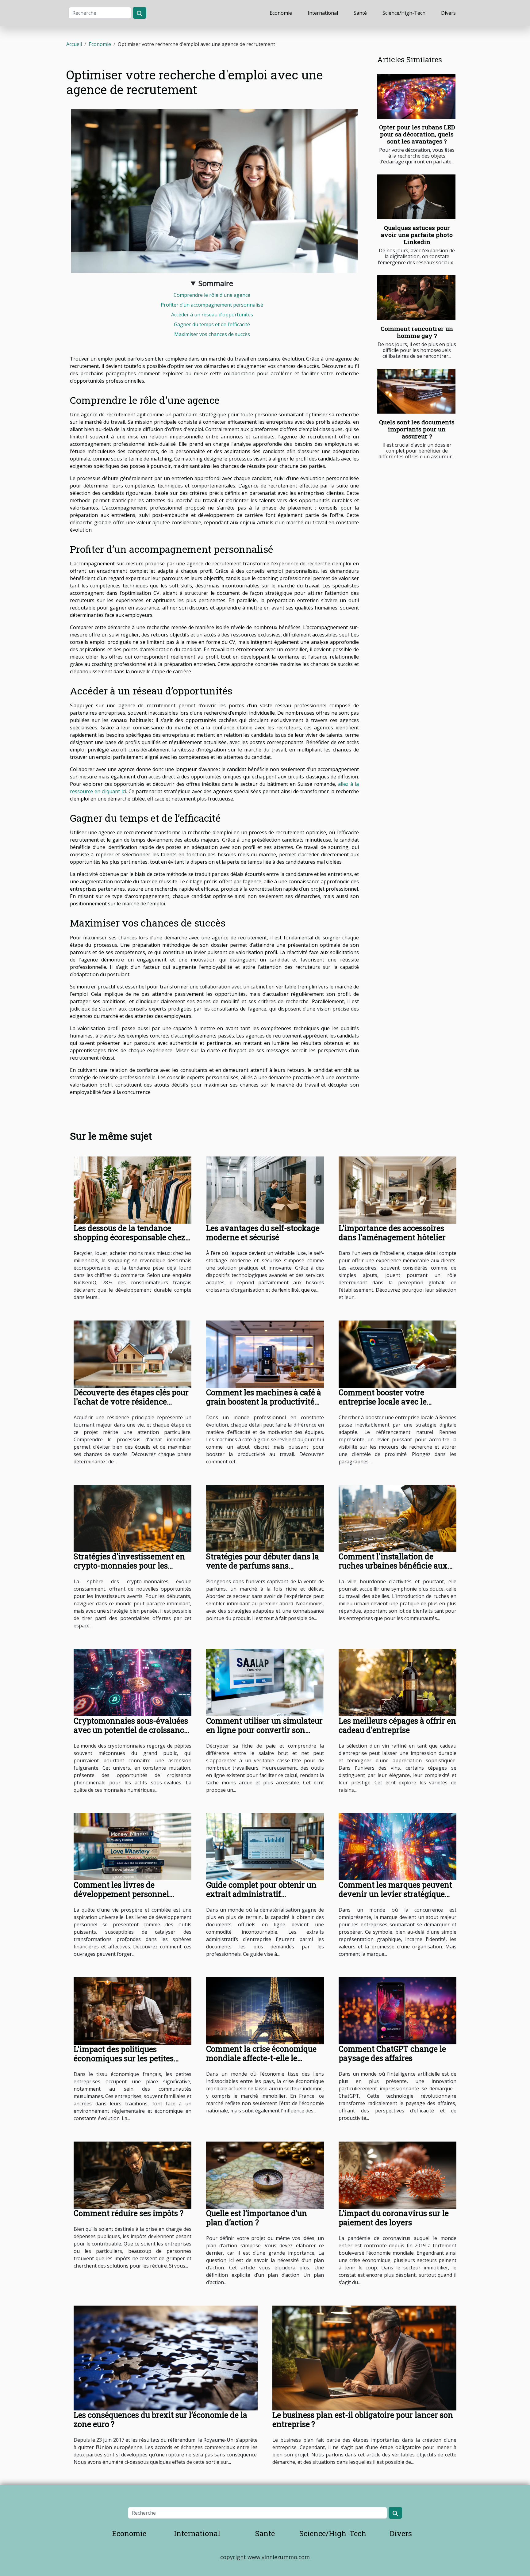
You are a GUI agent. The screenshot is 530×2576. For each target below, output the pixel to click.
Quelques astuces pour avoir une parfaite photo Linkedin (417, 235)
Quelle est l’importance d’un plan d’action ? (257, 2218)
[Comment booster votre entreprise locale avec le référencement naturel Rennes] (397, 1354)
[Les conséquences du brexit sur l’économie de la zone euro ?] (166, 2357)
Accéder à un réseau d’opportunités (212, 315)
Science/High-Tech (404, 13)
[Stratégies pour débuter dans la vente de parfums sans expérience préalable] (265, 1518)
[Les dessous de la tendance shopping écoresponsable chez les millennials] (132, 1190)
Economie (281, 13)
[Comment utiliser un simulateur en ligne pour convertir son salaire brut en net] (265, 1682)
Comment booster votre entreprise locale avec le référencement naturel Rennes (394, 1402)
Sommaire (216, 283)
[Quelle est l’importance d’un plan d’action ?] (265, 2174)
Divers (448, 13)
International (323, 13)
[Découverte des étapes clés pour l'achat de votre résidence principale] (132, 1354)
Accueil (74, 44)
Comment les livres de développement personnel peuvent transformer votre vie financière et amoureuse (129, 1899)
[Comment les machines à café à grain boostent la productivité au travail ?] (265, 1354)
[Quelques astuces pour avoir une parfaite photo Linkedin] (416, 197)
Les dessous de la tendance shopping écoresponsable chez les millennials (129, 1237)
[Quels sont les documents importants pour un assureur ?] (416, 391)
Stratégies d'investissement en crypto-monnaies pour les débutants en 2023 (129, 1566)
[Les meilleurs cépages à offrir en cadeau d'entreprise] (397, 1682)
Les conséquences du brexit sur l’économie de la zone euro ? (160, 2419)
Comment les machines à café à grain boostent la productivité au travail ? (264, 1402)
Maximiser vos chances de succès (212, 334)
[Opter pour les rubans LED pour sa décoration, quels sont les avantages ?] (416, 96)
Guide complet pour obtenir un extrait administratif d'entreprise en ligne (261, 1894)
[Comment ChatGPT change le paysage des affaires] (397, 2010)
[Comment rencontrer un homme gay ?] (416, 298)
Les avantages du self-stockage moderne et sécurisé (263, 1233)
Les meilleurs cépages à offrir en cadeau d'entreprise (397, 1725)
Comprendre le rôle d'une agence (212, 295)
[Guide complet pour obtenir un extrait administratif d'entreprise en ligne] (265, 1846)
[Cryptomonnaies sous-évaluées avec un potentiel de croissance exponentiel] (132, 1682)
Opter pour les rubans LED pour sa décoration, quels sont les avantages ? (417, 134)
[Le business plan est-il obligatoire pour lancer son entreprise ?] (364, 2357)
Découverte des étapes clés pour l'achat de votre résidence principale (131, 1402)
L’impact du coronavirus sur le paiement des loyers (394, 2218)
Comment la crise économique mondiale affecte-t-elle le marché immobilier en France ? (263, 2058)
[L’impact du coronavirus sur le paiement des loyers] (397, 2174)
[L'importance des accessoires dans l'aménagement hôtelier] (397, 1190)
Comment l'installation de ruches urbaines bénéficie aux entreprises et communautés (393, 1566)
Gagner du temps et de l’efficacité (212, 324)
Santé (360, 13)
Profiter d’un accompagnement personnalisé (212, 305)
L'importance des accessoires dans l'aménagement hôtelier (392, 1233)
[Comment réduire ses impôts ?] (132, 2174)
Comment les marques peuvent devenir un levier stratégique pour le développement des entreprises (395, 1899)
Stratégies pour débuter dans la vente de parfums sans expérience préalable (263, 1566)
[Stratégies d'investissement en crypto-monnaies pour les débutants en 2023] (132, 1518)
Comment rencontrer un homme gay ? (417, 332)
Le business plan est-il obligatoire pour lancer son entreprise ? (363, 2419)
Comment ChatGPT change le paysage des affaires (392, 2053)
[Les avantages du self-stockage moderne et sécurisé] (265, 1190)
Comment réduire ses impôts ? (129, 2213)
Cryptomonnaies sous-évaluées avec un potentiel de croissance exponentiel (131, 1730)
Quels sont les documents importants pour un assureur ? (417, 429)
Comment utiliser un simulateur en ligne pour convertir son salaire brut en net (264, 1730)
